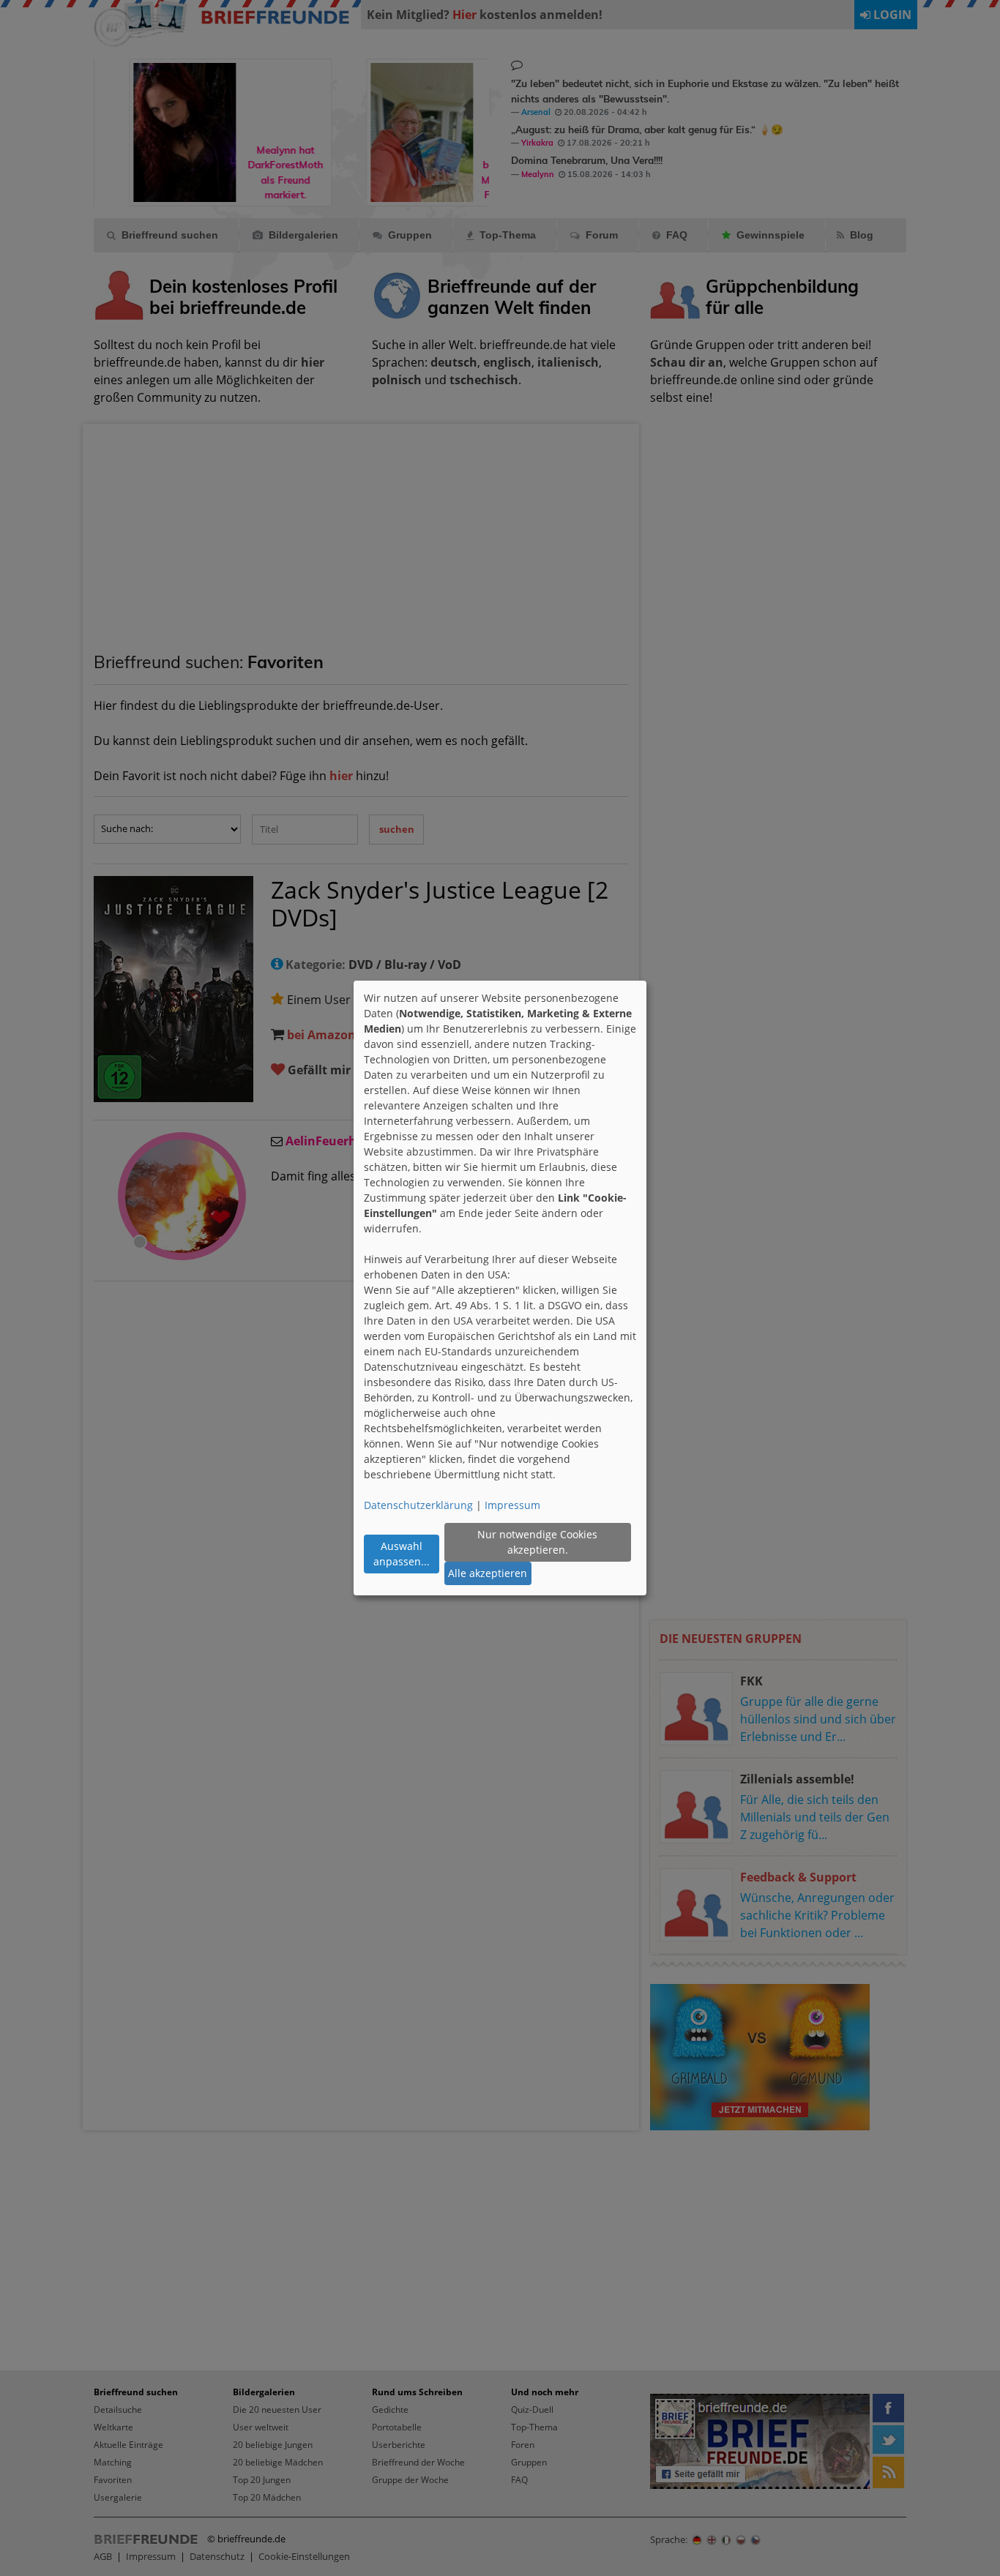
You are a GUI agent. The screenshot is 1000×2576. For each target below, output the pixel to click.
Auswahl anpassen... (402, 1554)
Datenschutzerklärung (418, 1505)
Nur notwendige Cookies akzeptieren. (537, 1542)
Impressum (512, 1505)
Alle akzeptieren (488, 1573)
